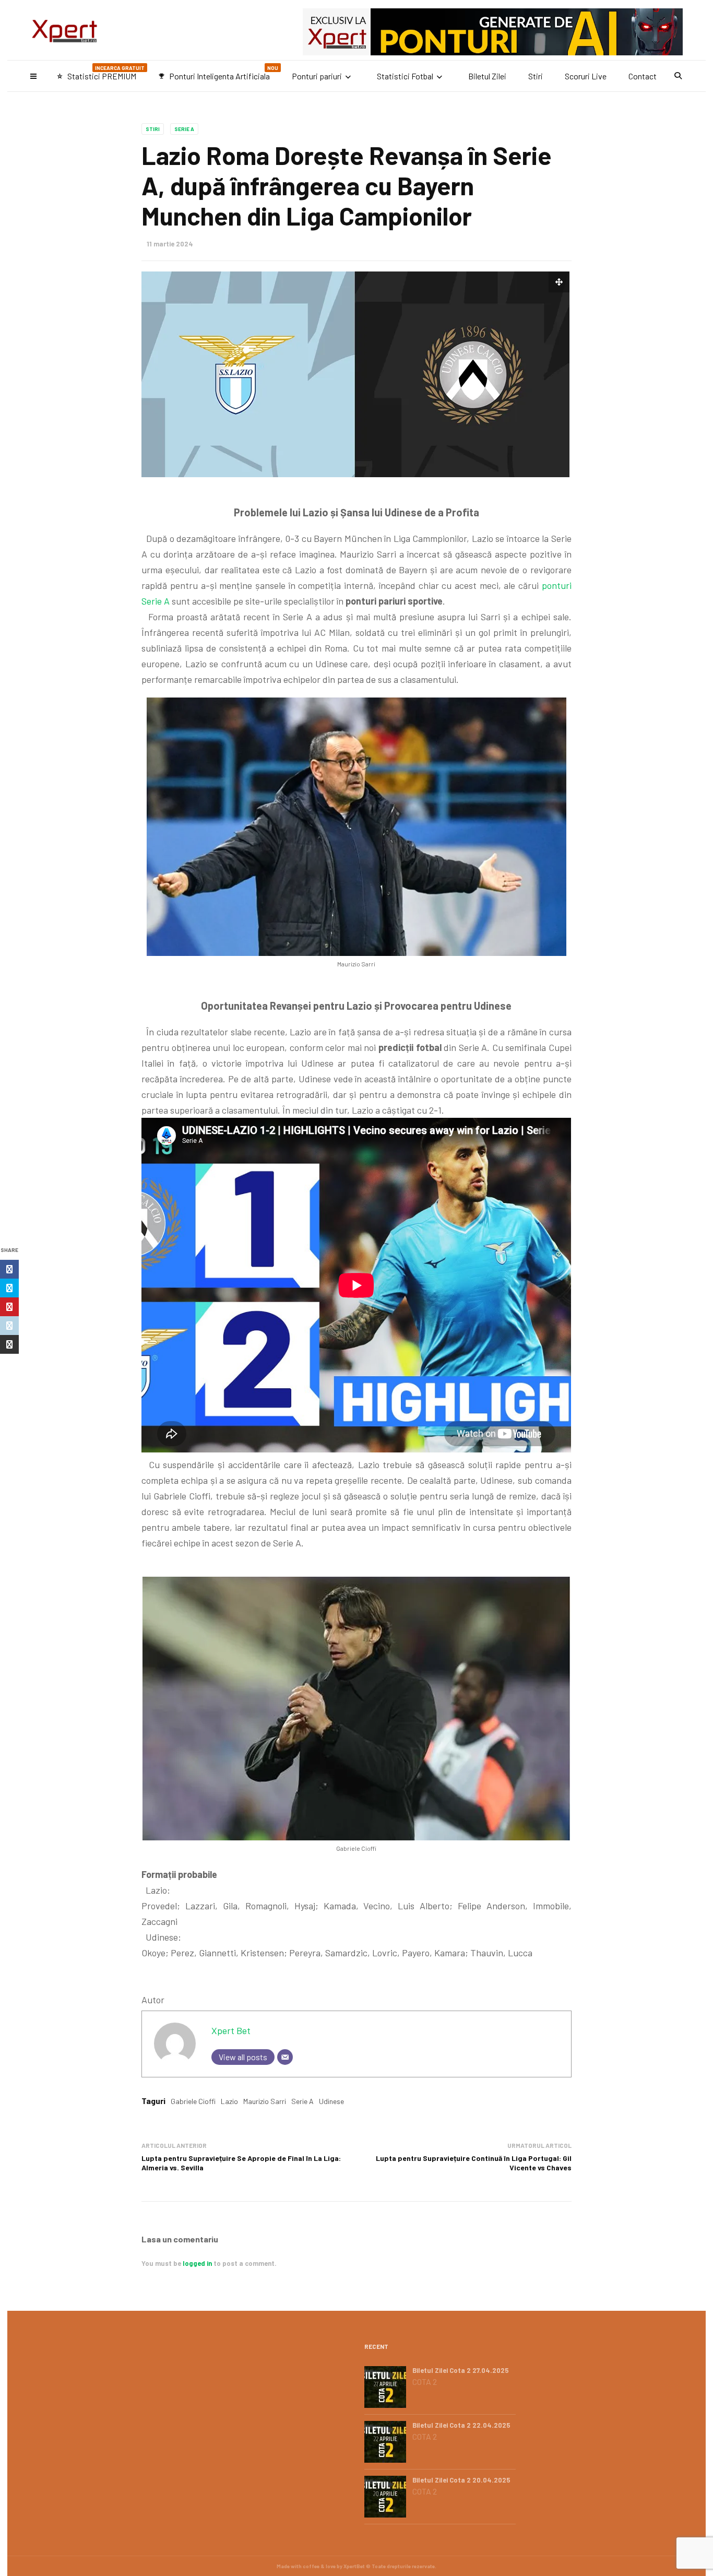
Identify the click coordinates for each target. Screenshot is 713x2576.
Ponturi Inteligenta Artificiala (218, 73)
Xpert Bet (231, 2030)
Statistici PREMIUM (100, 73)
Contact (643, 76)
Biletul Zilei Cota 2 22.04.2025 (461, 2425)
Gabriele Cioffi (193, 2101)
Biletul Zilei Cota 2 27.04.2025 (461, 2370)
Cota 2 (425, 2382)
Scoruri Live (586, 76)
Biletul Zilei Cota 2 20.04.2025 (461, 2480)
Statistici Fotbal (405, 76)
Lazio (229, 2101)
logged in (197, 2263)
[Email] (285, 2057)
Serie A (184, 129)
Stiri (536, 76)
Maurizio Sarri (265, 2101)
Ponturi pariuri (317, 76)
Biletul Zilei (487, 76)
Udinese (331, 2101)
